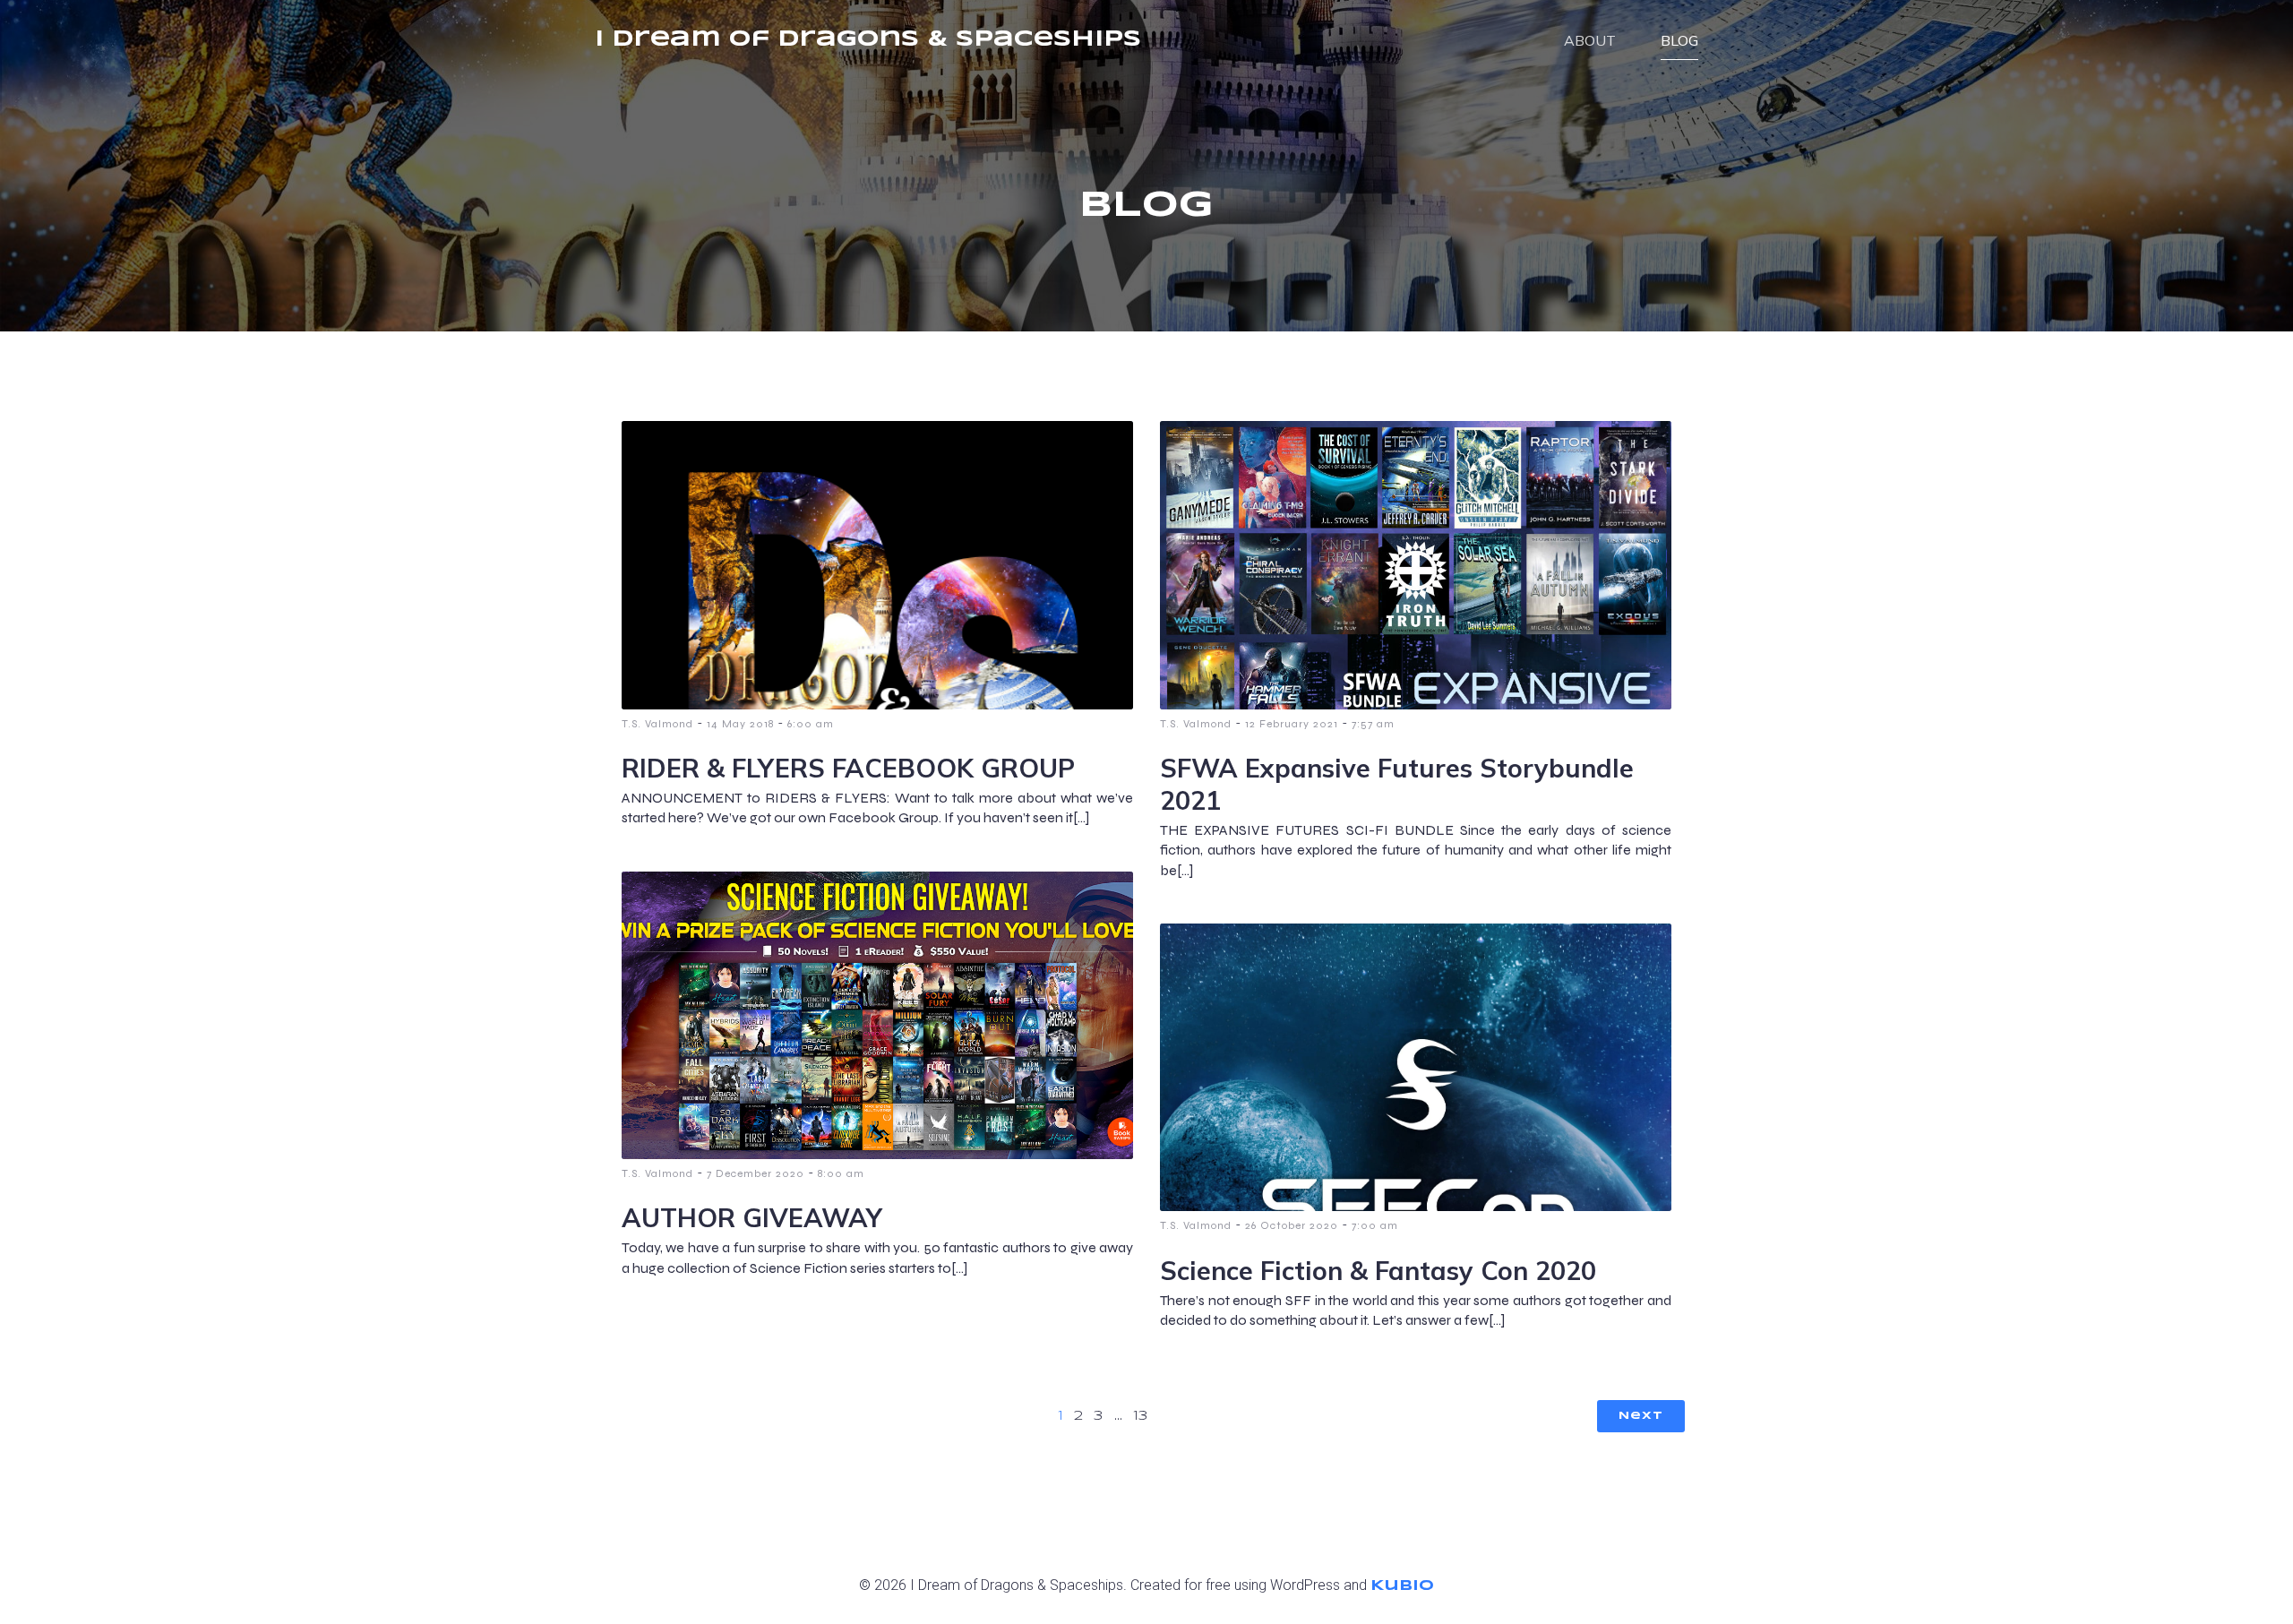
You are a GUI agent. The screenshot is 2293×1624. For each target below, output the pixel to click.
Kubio (1402, 1586)
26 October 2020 (1292, 1225)
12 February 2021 (1292, 724)
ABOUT (1590, 40)
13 (1141, 1416)
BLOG (1679, 40)
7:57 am (1373, 724)
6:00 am (811, 724)
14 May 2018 (740, 724)
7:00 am (1375, 1225)
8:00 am (841, 1173)
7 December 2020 (756, 1173)
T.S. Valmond (657, 724)
